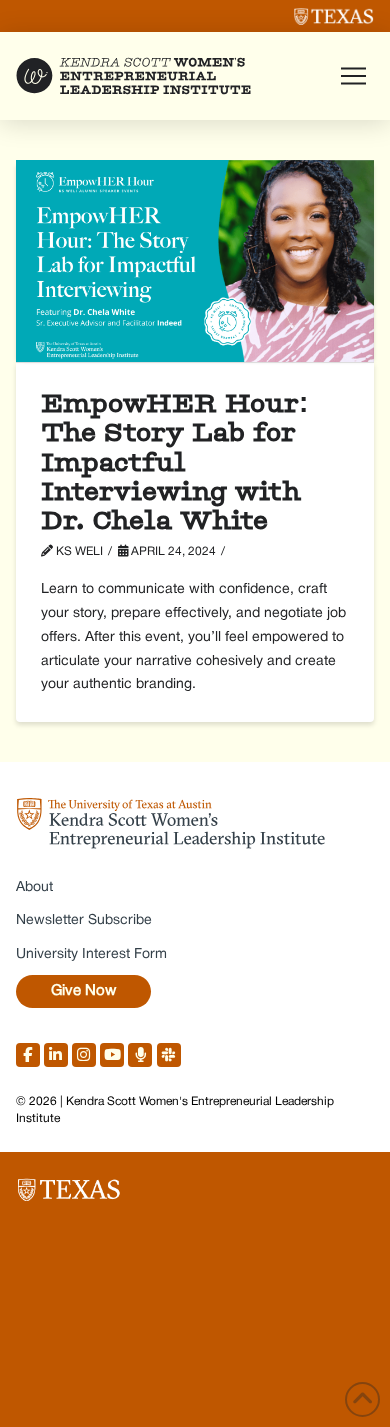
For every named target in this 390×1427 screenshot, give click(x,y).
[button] (353, 76)
